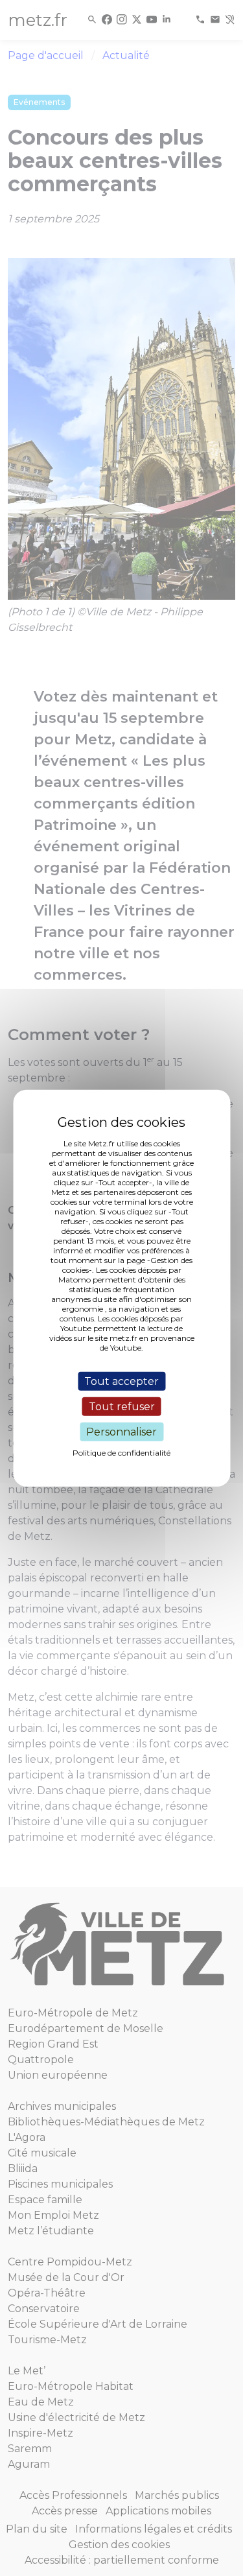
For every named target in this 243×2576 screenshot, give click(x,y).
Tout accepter (121, 1381)
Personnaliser (121, 1432)
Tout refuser (122, 1406)
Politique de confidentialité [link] (121, 1453)
